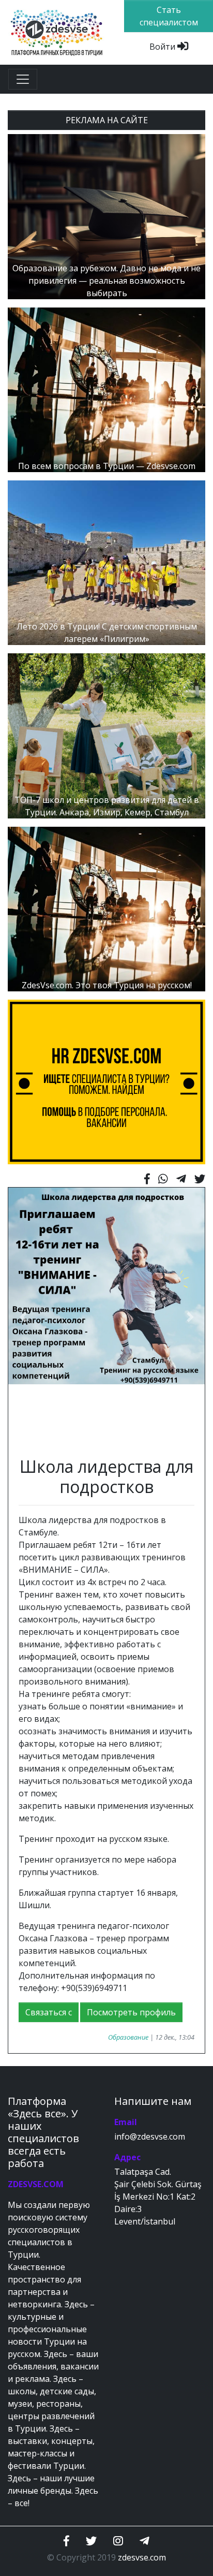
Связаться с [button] (49, 2012)
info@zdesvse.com (150, 2136)
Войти (163, 47)
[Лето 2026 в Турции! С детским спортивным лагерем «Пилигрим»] (106, 562)
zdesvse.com (142, 2557)
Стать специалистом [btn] (169, 16)
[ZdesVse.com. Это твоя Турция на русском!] (106, 908)
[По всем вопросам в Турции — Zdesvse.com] (106, 389)
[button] (23, 1317)
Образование (128, 2037)
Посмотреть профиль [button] (131, 2012)
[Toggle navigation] (23, 79)
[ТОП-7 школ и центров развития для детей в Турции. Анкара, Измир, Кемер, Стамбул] (106, 735)
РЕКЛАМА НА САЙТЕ (107, 120)
